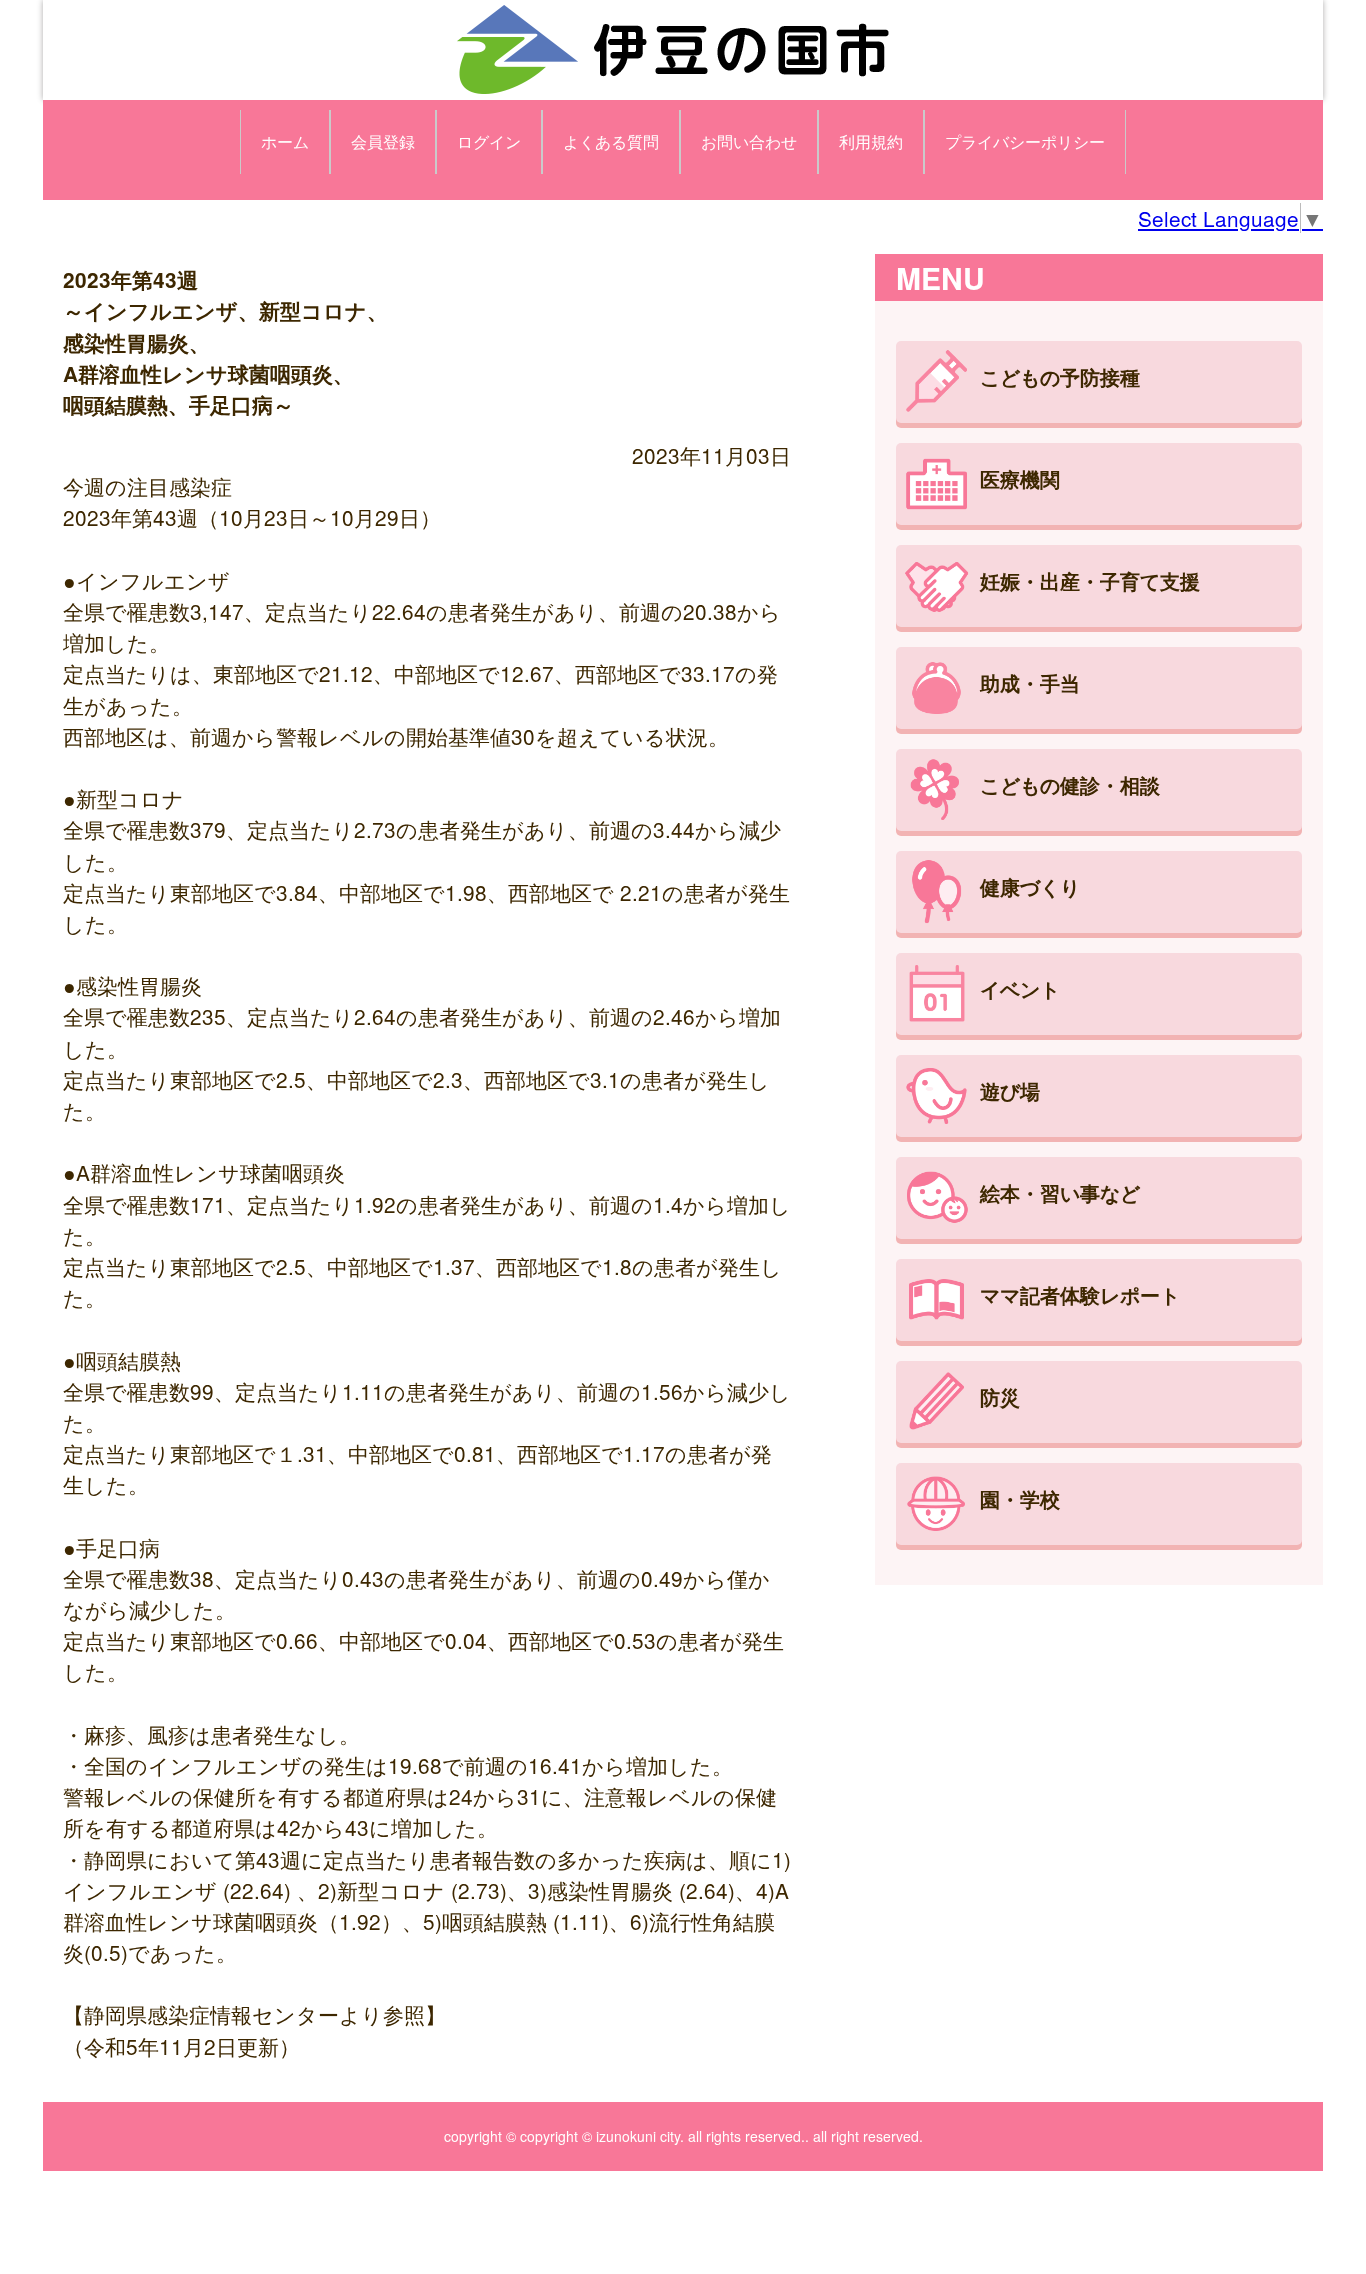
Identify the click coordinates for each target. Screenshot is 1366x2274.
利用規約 (871, 141)
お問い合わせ (749, 141)
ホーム (285, 141)
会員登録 (383, 141)
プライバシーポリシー (1025, 141)
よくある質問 (611, 141)
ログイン (489, 141)
